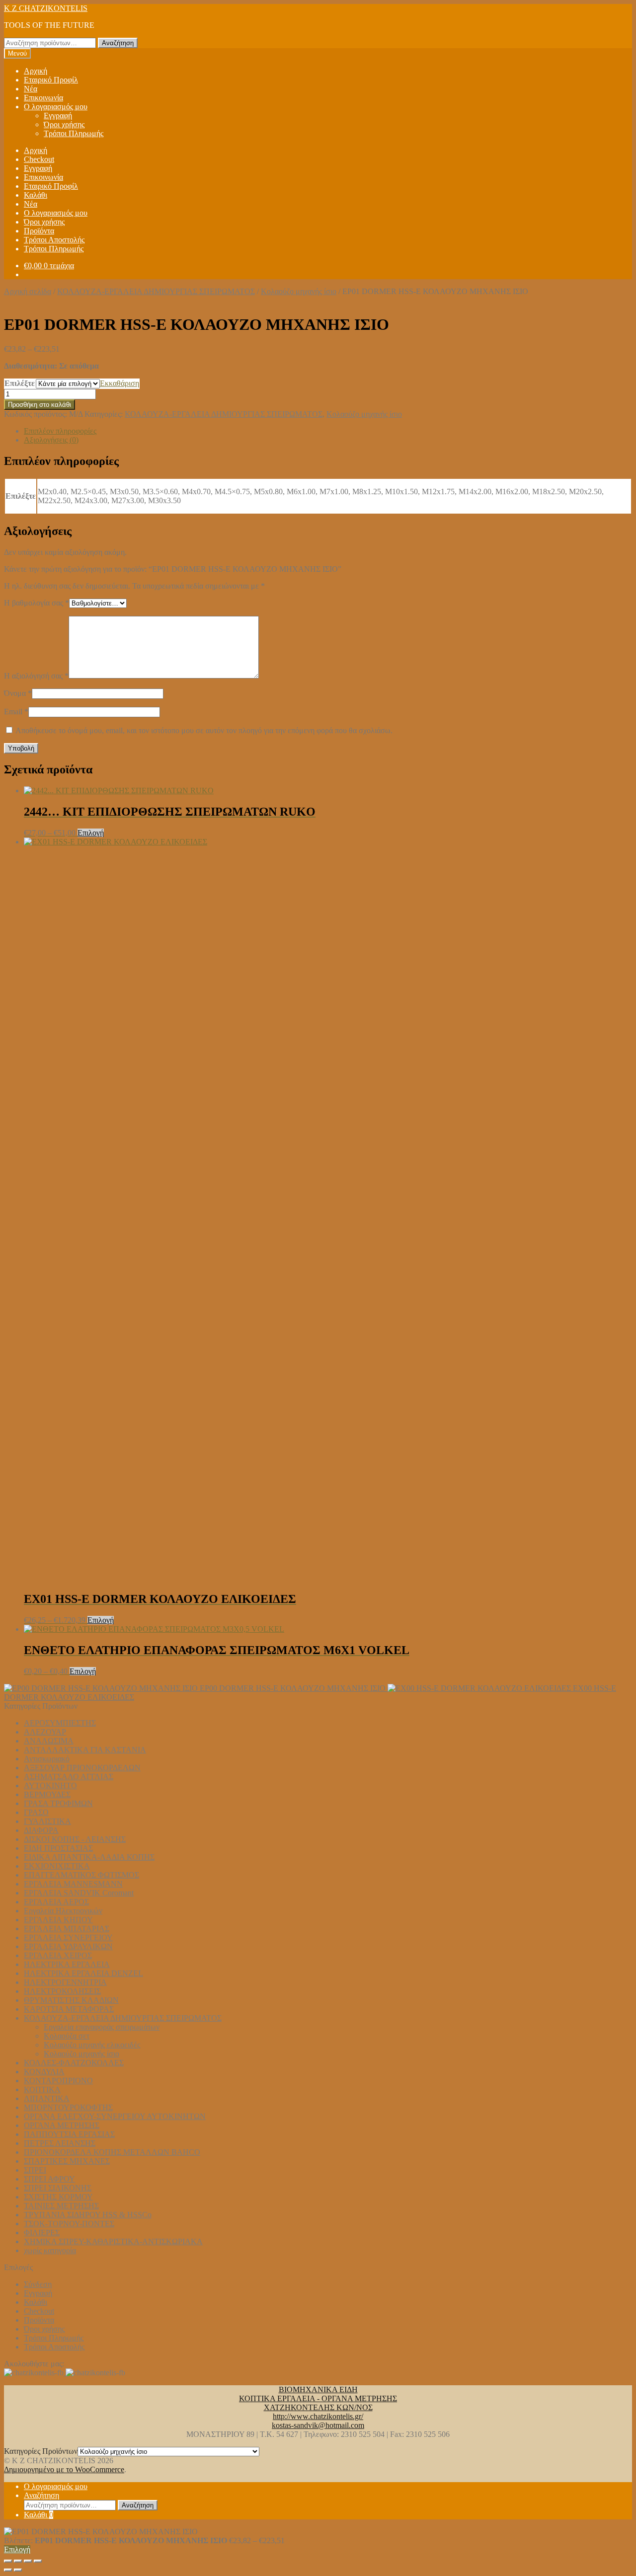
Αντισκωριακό (47, 1759)
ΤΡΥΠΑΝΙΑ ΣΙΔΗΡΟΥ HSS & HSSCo (88, 2215)
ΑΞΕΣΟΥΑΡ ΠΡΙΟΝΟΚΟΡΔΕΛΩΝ (82, 1768)
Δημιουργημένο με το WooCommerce (64, 2469)
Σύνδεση (38, 2284)
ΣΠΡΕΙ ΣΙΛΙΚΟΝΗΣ (58, 2188)
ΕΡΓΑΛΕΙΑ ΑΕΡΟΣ (56, 1902)
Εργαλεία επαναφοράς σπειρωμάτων (102, 2027)
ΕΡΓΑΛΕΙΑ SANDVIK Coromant (79, 1893)
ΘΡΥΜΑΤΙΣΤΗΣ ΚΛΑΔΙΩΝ (71, 2000)
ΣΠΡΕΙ (35, 2170)
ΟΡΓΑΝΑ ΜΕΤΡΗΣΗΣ (62, 2125)
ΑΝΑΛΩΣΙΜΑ (49, 1741)
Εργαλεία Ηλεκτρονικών (63, 1911)
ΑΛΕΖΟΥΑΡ (45, 1732)
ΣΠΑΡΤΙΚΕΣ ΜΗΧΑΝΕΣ (67, 2161)
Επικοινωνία (43, 98)
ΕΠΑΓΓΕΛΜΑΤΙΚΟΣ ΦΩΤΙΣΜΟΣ (81, 1875)
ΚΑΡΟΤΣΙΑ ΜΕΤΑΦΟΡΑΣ (69, 2009)
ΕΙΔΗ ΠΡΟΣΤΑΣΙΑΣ (58, 1848)
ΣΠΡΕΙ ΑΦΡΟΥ (49, 2179)
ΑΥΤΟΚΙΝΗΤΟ (50, 1785)
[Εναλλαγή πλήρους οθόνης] (18, 2561)
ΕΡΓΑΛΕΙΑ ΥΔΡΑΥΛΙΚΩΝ (68, 1946)
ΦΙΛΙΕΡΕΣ (42, 2233)
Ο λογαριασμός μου (56, 107)
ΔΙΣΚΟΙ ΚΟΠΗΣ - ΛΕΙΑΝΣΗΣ (75, 1839)
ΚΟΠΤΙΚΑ (42, 2089)
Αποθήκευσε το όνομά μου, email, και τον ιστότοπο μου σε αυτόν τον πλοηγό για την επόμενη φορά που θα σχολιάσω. (204, 730)
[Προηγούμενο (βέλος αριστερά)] (8, 2570)
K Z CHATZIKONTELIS (46, 8)
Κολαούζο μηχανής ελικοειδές (92, 2045)
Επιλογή (91, 833)
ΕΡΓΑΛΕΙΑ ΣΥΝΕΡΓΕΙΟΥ (68, 1937)
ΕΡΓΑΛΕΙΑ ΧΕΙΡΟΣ (58, 1955)
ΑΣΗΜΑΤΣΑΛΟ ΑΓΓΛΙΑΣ (69, 1777)
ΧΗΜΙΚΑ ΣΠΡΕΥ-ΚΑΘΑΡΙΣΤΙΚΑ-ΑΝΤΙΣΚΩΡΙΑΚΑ (113, 2241)
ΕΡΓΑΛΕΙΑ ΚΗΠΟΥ (58, 1920)
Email (16, 712)
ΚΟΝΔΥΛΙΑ (44, 2072)
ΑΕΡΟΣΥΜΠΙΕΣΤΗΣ (60, 1723)
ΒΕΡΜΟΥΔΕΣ (47, 1794)
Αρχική (36, 71)
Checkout (39, 159)
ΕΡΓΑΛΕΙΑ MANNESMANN (73, 1884)
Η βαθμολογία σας (37, 603)
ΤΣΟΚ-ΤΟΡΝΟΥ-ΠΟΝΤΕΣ (69, 2224)
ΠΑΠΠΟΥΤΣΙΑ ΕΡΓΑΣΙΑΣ (69, 2134)
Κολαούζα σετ (67, 2036)
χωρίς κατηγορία (50, 2250)
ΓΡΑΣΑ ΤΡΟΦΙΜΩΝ (58, 1803)
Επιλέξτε (20, 383)
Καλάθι (36, 195)
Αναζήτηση (118, 43)
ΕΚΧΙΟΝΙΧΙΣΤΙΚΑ (57, 1866)
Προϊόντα (39, 231)
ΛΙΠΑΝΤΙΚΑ (47, 2098)
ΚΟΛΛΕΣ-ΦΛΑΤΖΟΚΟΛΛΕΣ (74, 2063)
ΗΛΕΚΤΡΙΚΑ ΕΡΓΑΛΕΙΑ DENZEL (83, 1973)
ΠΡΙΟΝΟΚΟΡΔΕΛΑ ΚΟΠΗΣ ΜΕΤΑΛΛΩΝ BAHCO (112, 2152)
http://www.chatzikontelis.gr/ (318, 2416)
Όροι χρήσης (64, 124)
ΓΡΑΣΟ (36, 1812)
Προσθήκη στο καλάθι (40, 405)
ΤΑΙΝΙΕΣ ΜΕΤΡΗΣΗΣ (61, 2206)
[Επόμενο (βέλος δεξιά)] (18, 2570)
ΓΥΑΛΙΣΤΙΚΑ (47, 1821)
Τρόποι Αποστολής (54, 240)
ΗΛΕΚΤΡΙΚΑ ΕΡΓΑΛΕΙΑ (67, 1964)
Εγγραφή (58, 115)
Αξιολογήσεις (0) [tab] (51, 440)
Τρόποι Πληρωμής (74, 133)
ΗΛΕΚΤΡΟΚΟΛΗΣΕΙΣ (62, 1991)
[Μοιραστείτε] (28, 2561)
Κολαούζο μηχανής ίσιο (299, 291)
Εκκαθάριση (119, 383)
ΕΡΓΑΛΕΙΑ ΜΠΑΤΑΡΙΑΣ (67, 1929)
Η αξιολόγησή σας (36, 676)
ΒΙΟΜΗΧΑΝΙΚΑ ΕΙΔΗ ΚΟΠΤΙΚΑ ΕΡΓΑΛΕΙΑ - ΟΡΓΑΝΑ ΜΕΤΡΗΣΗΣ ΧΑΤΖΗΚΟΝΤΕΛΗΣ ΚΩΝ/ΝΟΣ (318, 2398)
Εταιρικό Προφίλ (51, 80)
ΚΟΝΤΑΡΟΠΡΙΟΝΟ (58, 2081)
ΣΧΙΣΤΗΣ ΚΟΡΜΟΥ (58, 2197)
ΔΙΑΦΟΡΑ (41, 1830)
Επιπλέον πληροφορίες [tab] (60, 431)
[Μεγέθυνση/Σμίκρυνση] (8, 2561)
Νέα (31, 89)
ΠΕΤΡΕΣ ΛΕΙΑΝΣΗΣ (60, 2143)
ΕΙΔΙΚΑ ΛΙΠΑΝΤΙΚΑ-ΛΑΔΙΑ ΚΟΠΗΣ (89, 1857)
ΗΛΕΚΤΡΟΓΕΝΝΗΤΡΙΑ (65, 1982)
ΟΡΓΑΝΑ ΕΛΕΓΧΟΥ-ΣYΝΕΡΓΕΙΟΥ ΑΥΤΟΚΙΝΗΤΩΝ (115, 2116)
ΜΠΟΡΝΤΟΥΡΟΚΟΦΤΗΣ (68, 2107)
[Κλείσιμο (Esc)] (38, 2561)
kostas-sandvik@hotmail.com (318, 2425)
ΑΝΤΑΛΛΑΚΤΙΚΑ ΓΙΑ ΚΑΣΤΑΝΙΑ (85, 1750)
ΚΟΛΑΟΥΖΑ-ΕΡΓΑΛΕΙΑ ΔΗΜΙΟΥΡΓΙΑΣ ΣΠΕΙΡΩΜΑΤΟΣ (156, 291)
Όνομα (18, 693)
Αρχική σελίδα (28, 291)
